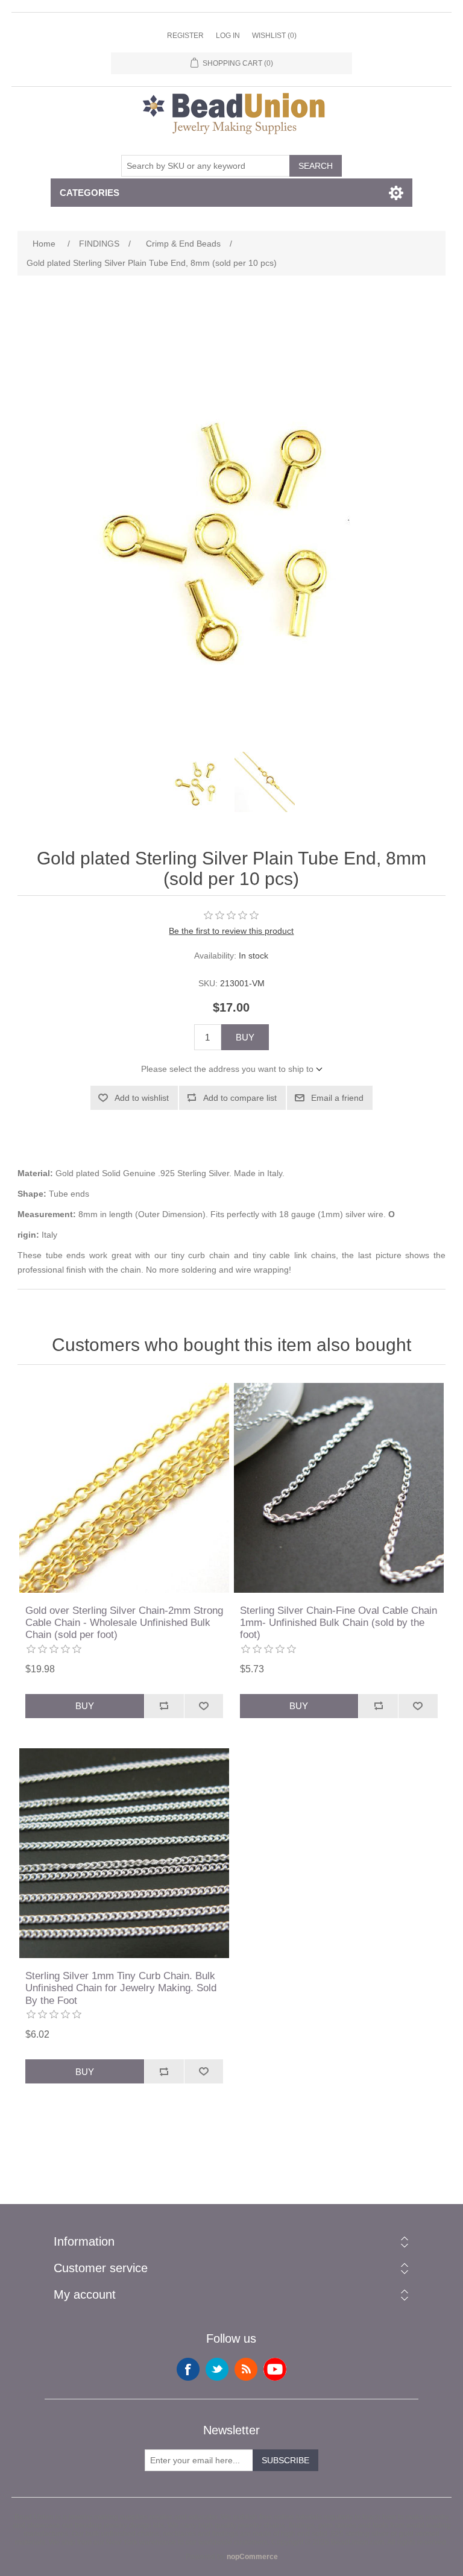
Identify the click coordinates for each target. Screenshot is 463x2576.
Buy (245, 1037)
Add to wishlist (142, 1098)
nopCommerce (252, 2557)
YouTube (275, 2369)
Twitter (217, 2369)
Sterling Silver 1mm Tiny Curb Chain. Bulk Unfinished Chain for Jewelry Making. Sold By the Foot (121, 1988)
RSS (246, 2369)
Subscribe (285, 2460)
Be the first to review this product (231, 931)
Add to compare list (240, 1098)
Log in (228, 36)
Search (316, 166)
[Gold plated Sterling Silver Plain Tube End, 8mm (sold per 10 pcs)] (198, 782)
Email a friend (337, 1098)
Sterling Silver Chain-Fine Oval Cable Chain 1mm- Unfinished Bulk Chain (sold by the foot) (339, 1623)
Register (185, 36)
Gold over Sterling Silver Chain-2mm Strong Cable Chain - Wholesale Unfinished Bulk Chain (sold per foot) (124, 1623)
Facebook (188, 2369)
